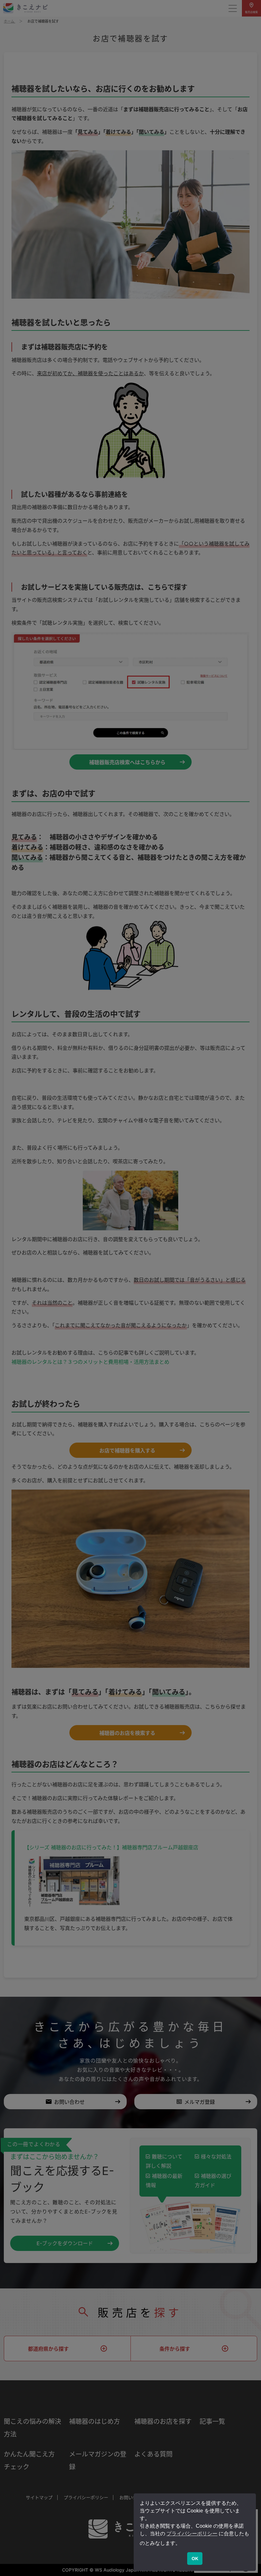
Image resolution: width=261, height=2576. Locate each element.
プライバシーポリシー (192, 2534)
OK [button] (195, 2559)
